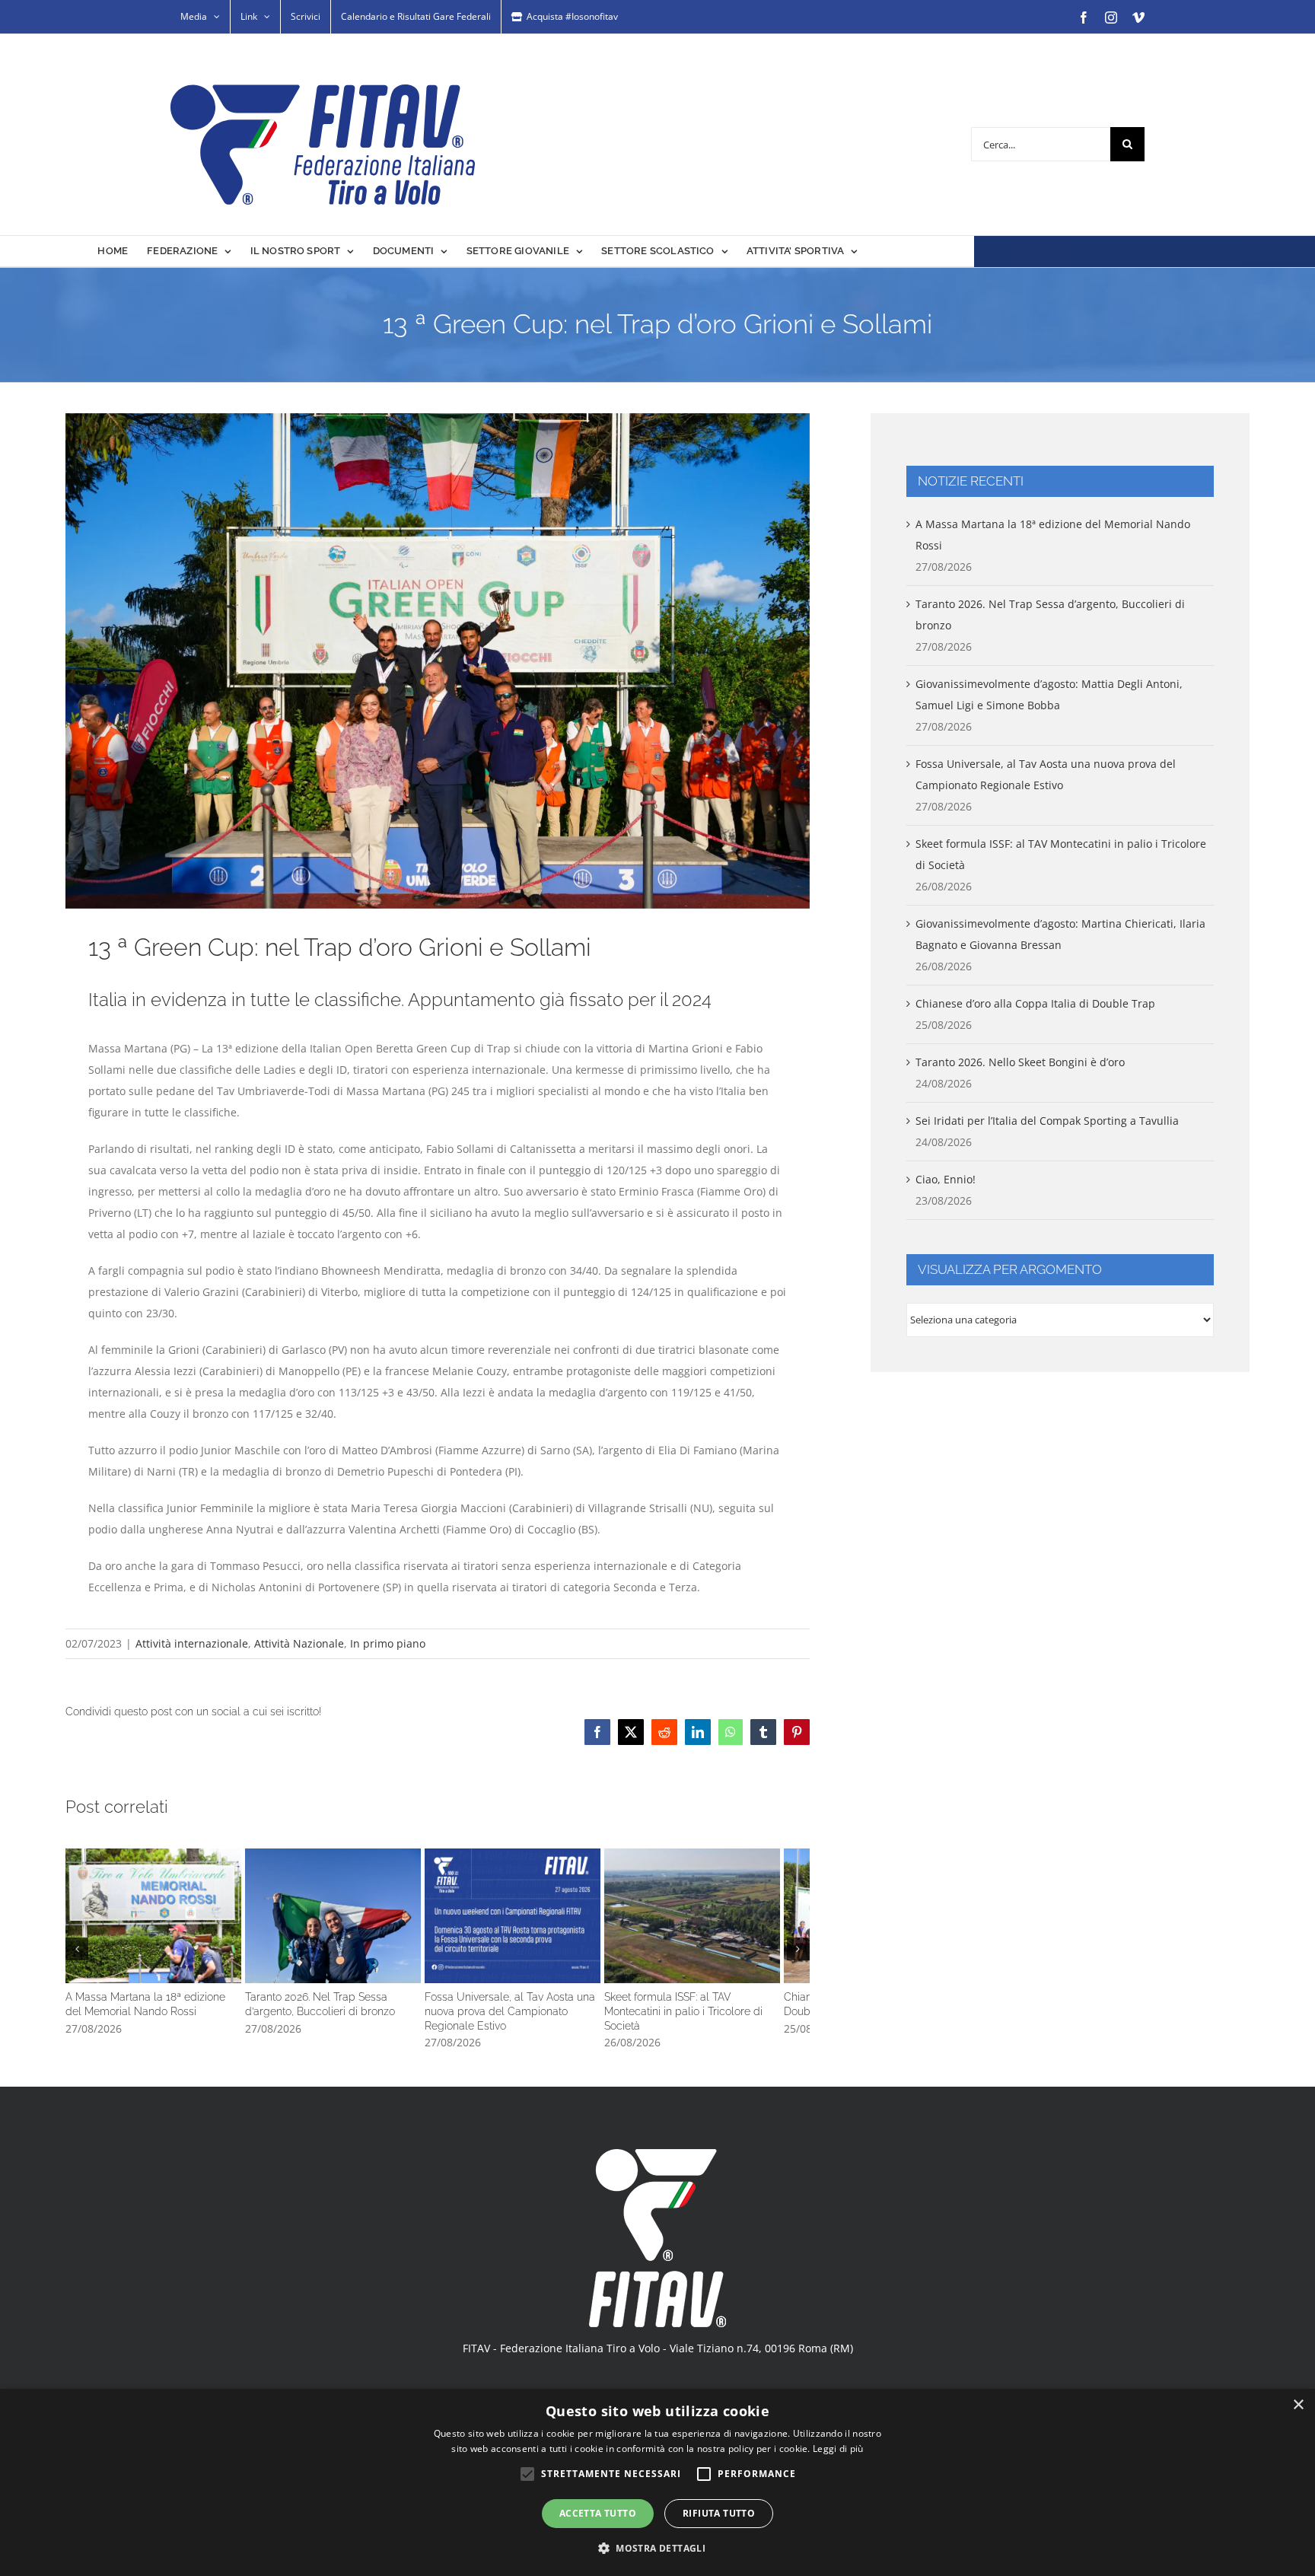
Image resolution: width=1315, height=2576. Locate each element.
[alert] (657, 2482)
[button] (77, 1969)
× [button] (1298, 2405)
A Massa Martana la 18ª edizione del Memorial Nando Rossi (189, 1942)
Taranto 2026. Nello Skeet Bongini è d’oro (1020, 1062)
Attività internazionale (192, 1643)
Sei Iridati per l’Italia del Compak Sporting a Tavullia (1047, 1121)
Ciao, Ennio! (946, 1179)
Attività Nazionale (299, 1643)
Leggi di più (838, 2449)
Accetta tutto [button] (598, 2513)
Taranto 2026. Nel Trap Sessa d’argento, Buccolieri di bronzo (438, 1942)
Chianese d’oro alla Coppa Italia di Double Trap (1035, 1003)
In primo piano (388, 1643)
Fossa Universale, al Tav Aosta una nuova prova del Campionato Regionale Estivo (687, 1942)
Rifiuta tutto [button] (719, 2513)
